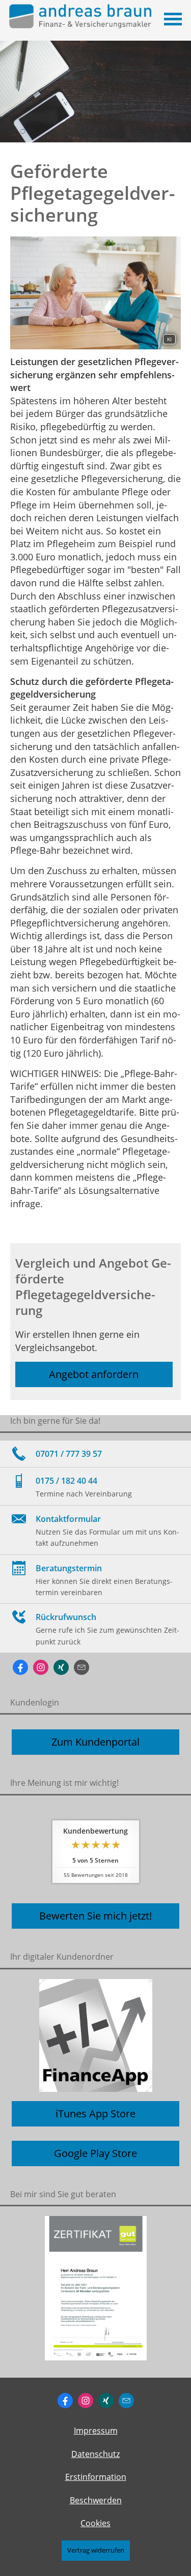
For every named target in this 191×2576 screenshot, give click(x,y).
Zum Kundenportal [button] (95, 1742)
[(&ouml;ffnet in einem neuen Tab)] (95, 2288)
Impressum (96, 2431)
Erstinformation (96, 2477)
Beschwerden (96, 2500)
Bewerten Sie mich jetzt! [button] (95, 1916)
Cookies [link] (95, 2523)
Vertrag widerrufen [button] (96, 2550)
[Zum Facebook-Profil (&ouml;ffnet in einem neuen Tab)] (20, 1667)
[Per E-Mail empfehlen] (81, 1667)
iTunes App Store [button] (95, 2114)
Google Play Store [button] (95, 2153)
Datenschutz (95, 2454)
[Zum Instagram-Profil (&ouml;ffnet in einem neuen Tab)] (41, 1667)
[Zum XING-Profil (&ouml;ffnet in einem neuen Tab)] (61, 1667)
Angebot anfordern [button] (94, 1374)
